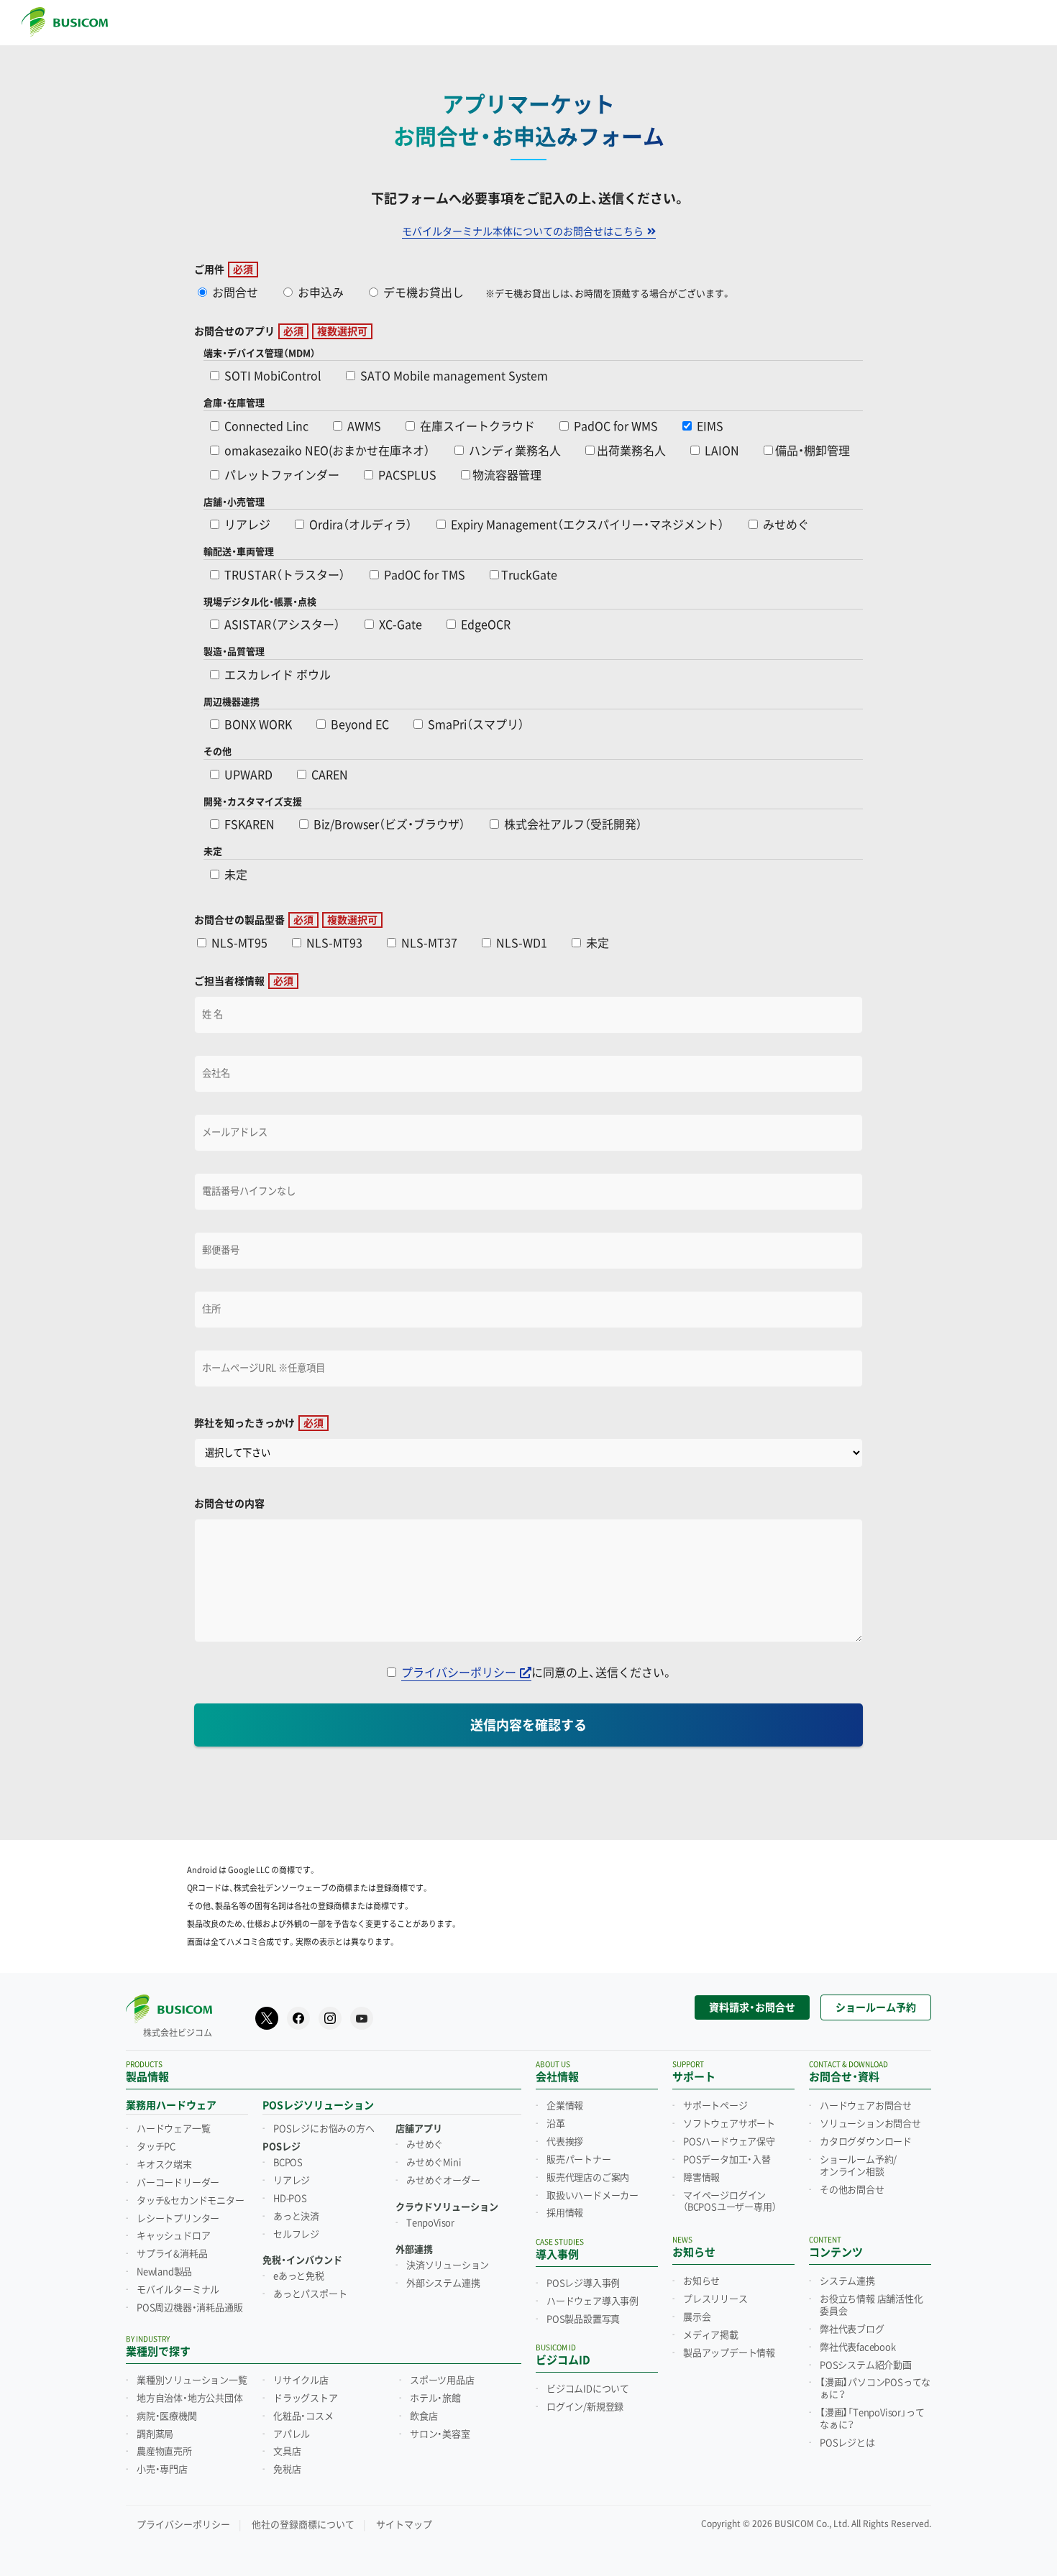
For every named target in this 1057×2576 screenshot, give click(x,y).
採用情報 (565, 2213)
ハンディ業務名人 (513, 451)
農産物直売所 (164, 2452)
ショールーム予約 (876, 2007)
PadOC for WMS (614, 427)
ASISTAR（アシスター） (281, 625)
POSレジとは (847, 2443)
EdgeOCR (484, 625)
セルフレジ (296, 2235)
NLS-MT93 (333, 943)
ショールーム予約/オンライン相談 (858, 2166)
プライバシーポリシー (459, 1673)
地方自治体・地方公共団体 (190, 2398)
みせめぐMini (434, 2163)
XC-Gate (399, 625)
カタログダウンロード (866, 2142)
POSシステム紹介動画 (866, 2365)
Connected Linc (265, 427)
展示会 (697, 2317)
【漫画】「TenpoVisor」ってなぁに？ (872, 2419)
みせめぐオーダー (443, 2181)
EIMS (709, 427)
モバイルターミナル (178, 2290)
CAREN (328, 775)
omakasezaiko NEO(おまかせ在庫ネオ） (326, 451)
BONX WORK (257, 725)
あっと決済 (296, 2217)
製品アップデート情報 (729, 2353)
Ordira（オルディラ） (359, 525)
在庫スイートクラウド (476, 427)
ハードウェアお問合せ (866, 2106)
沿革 (556, 2124)
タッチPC (156, 2147)
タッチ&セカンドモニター (191, 2201)
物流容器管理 (507, 475)
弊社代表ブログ (852, 2329)
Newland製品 (164, 2272)
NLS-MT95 (238, 943)
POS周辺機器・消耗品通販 (189, 2308)
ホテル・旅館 (435, 2398)
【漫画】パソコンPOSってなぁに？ (875, 2389)
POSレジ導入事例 (583, 2283)
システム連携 (847, 2281)
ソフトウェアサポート (729, 2124)
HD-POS (290, 2199)
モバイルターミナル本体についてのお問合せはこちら (523, 231)
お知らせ (701, 2281)
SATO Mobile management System (453, 376)
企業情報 (565, 2106)
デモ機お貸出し (422, 293)
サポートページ (715, 2106)
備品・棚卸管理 (813, 451)
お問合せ (234, 293)
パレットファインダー (280, 475)
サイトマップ (404, 2525)
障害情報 (701, 2178)
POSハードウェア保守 (729, 2142)
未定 (234, 875)
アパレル (292, 2434)
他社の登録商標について (303, 2525)
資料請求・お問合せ (752, 2007)
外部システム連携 (443, 2283)
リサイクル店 (301, 2380)
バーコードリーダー (178, 2183)
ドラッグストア (306, 2398)
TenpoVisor (430, 2223)
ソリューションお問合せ (870, 2124)
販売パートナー (579, 2160)
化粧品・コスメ (303, 2416)
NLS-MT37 (428, 943)
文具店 (287, 2452)
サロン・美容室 (440, 2434)
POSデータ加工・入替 (727, 2160)
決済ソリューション (448, 2265)
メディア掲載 (711, 2335)
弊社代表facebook (858, 2347)
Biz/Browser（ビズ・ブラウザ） (388, 825)
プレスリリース (715, 2299)
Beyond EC (358, 725)
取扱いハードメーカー (592, 2196)
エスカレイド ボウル (276, 675)
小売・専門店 (162, 2470)
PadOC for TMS (423, 575)
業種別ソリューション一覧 (192, 2380)
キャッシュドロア (173, 2236)
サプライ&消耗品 (172, 2254)
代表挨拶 (565, 2142)
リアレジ (246, 525)
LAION (720, 451)
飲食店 (424, 2416)
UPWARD (247, 775)
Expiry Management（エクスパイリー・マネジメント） (586, 525)
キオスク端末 (164, 2165)
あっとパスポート (310, 2294)
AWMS (363, 427)
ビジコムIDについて (588, 2389)
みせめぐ (784, 525)
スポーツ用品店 (442, 2380)
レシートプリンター (178, 2219)
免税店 (287, 2470)
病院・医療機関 (167, 2416)
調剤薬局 (155, 2434)
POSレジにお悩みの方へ (324, 2129)
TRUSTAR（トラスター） (283, 575)
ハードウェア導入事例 (592, 2301)
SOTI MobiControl (271, 376)
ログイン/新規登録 (585, 2407)
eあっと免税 (299, 2276)
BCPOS (288, 2163)
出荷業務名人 (631, 451)
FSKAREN (248, 825)
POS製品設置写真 (583, 2319)
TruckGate (529, 575)
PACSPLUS (406, 475)
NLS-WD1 (520, 943)
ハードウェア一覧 (173, 2129)
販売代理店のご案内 (588, 2178)
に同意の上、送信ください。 (537, 1673)
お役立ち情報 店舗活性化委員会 (871, 2305)
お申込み (319, 293)
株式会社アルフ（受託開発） (572, 825)
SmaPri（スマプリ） (475, 725)
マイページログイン (729, 2202)
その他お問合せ (852, 2190)
